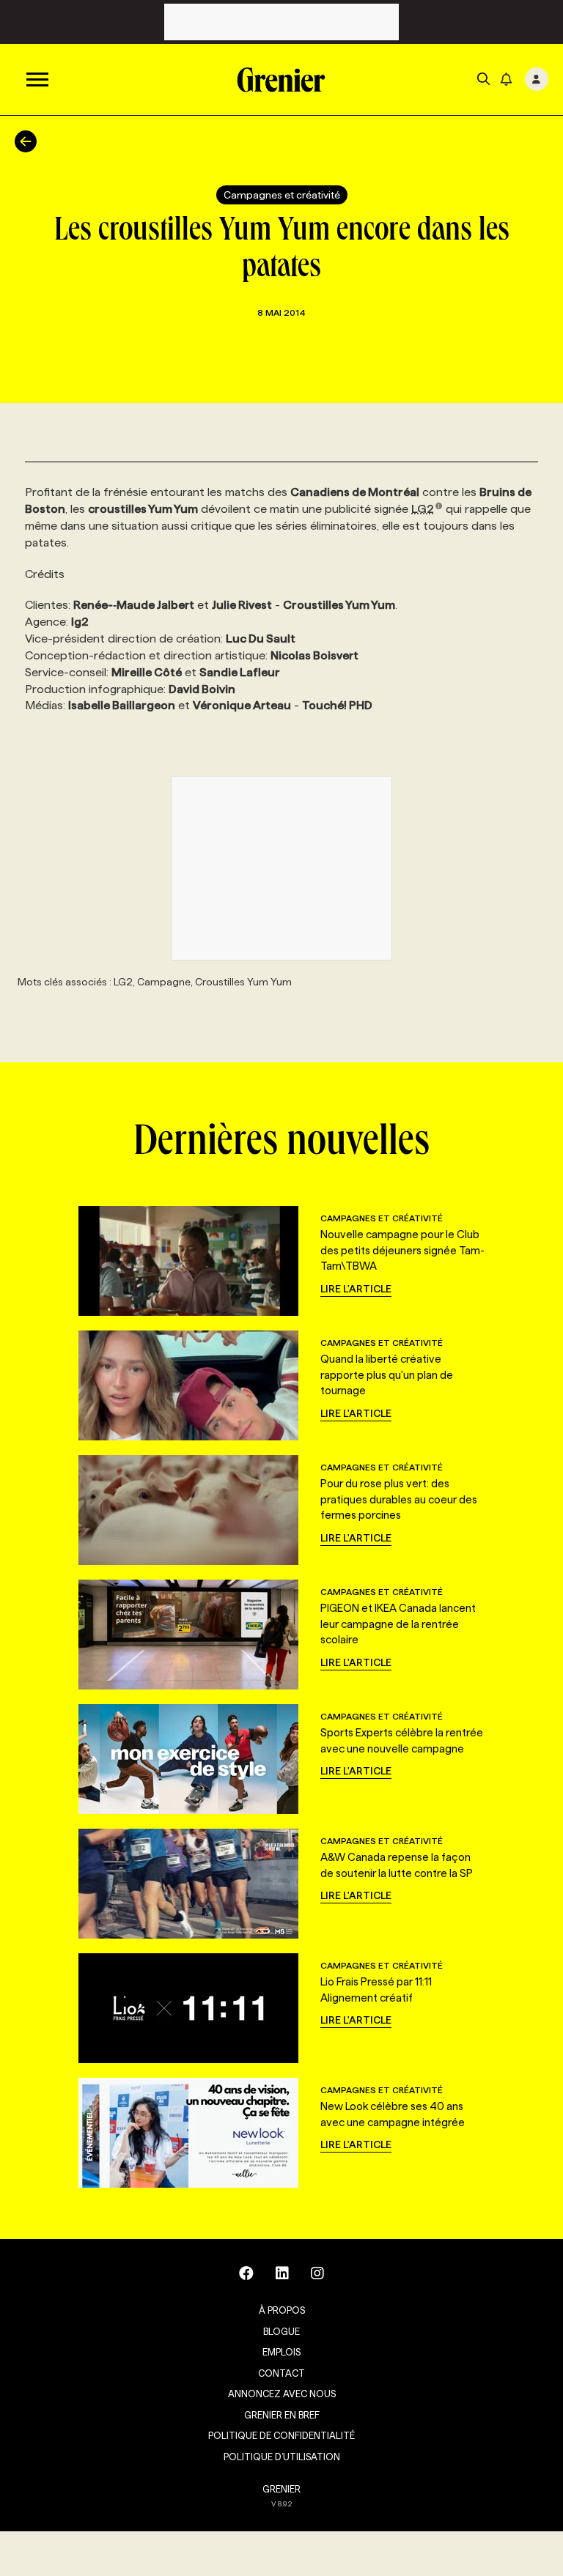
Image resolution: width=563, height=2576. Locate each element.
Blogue (281, 2331)
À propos (282, 2310)
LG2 (423, 509)
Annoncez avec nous (282, 2394)
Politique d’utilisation (282, 2457)
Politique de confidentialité (281, 2435)
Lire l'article (356, 1289)
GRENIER (281, 2489)
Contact (281, 2373)
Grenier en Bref (282, 2415)
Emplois (281, 2352)
